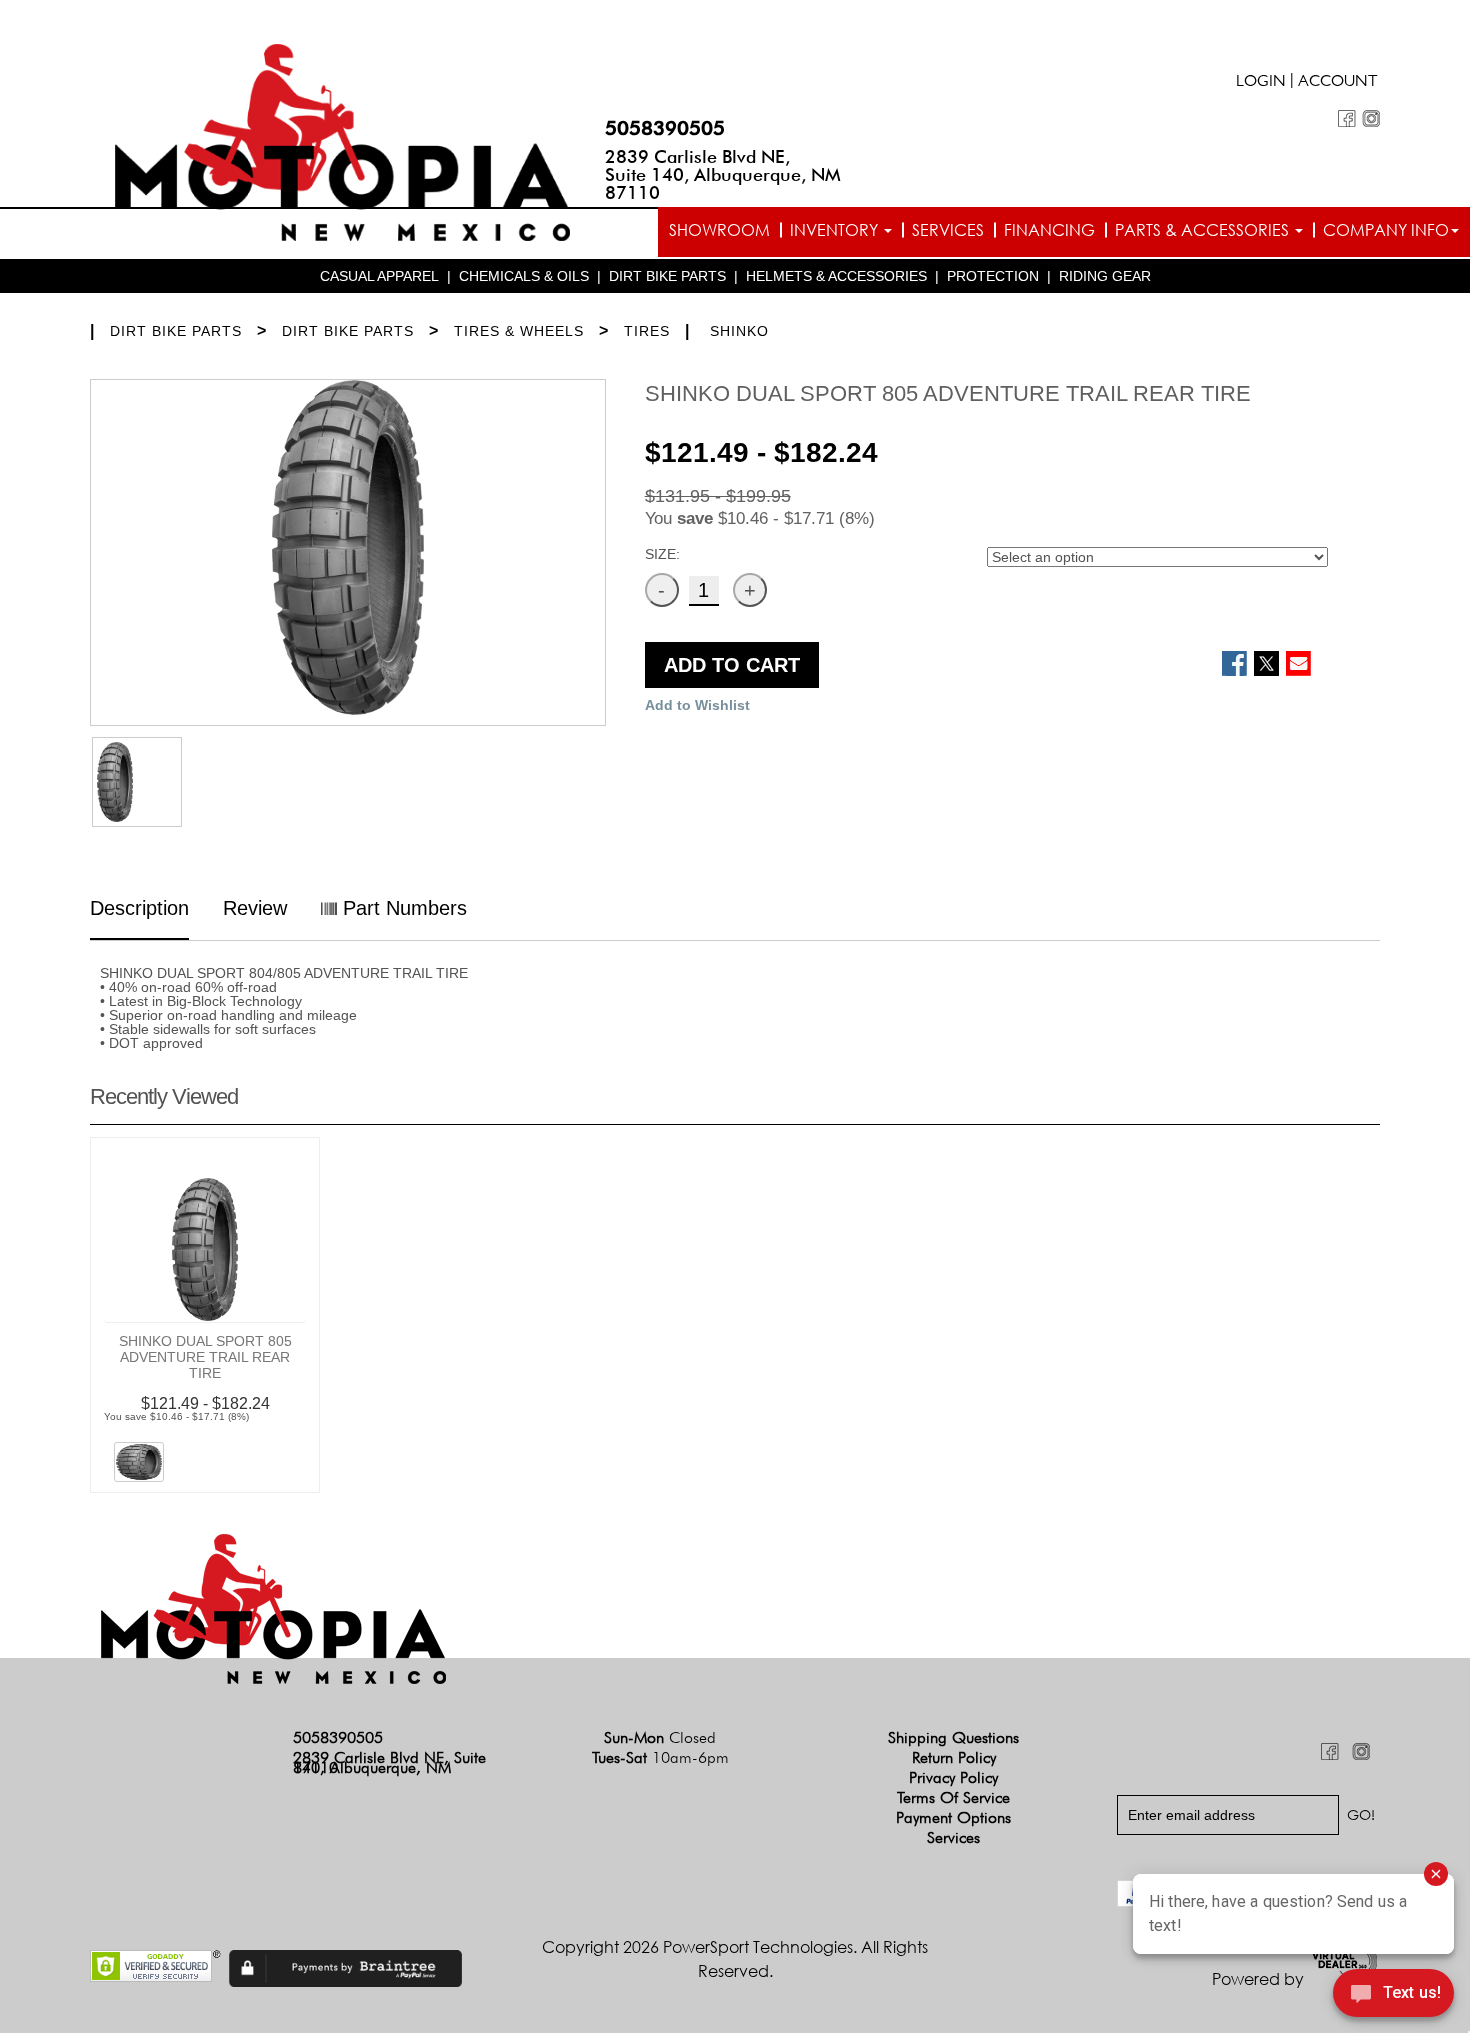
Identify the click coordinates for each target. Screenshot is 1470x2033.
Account (1338, 83)
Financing (1049, 230)
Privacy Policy (953, 1777)
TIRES (647, 331)
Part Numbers (402, 908)
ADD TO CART (732, 665)
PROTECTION (993, 276)
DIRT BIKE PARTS (667, 276)
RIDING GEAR (1105, 276)
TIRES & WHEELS (519, 331)
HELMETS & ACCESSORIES (836, 276)
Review (255, 908)
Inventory (836, 230)
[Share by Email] (1298, 663)
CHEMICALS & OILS (524, 276)
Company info (1386, 230)
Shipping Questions (953, 1737)
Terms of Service (953, 1797)
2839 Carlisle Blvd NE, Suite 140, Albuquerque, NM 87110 (723, 174)
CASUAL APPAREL (379, 276)
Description (139, 908)
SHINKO (739, 331)
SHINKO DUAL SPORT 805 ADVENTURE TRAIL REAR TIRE (205, 1357)
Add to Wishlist (697, 705)
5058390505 (665, 128)
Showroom (719, 230)
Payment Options (953, 1817)
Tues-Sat (660, 1757)
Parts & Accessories (1204, 230)
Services (948, 230)
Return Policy (954, 1757)
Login (1261, 83)
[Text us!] (1393, 1995)
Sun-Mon (660, 1737)
